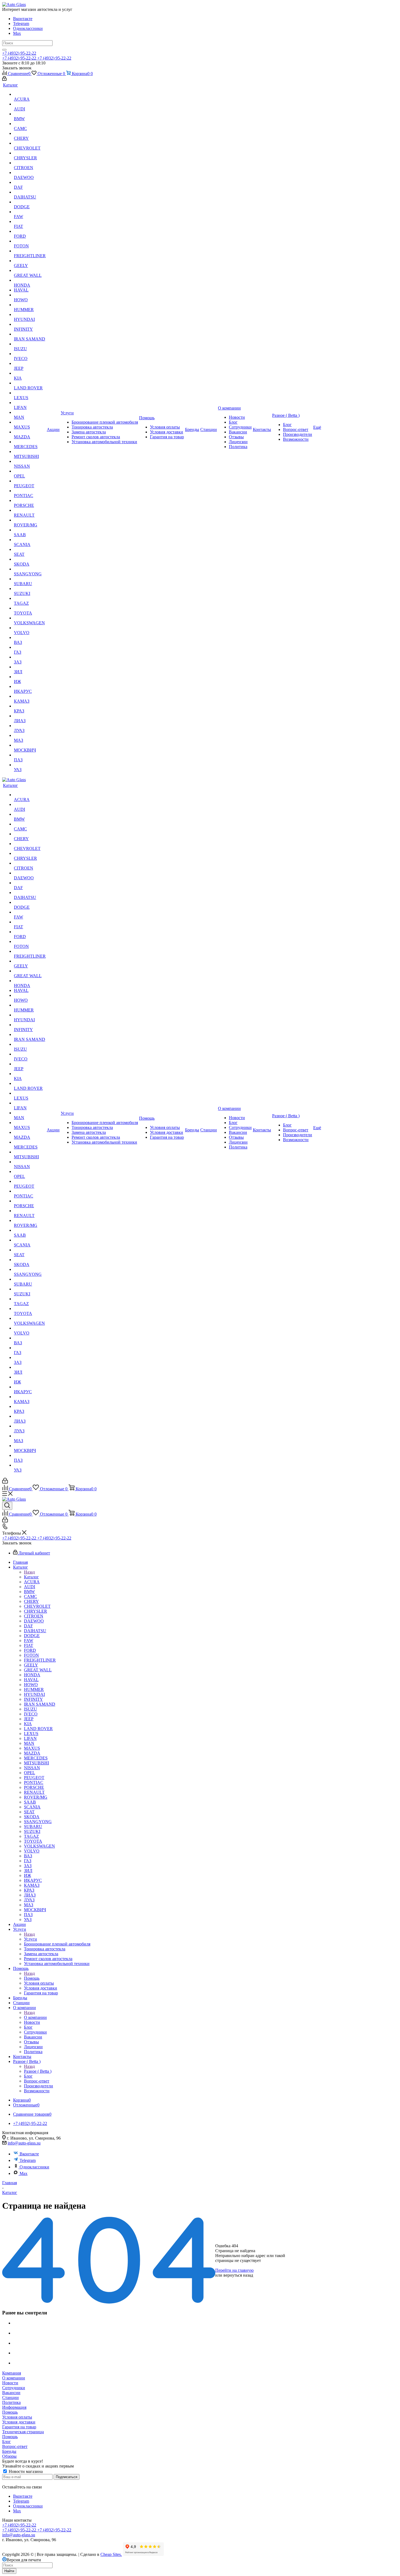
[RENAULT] (30, 510)
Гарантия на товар (19, 2427)
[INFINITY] (30, 324)
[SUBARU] (30, 579)
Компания (12, 2373)
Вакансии (11, 2393)
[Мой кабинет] (4, 79)
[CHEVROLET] (30, 143)
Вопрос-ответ (15, 2446)
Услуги (30, 1939)
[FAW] (30, 212)
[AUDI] (30, 104)
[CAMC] (30, 124)
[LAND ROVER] (30, 383)
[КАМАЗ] (30, 696)
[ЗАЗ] (30, 657)
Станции (10, 2397)
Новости (10, 2383)
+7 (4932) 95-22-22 (19, 53)
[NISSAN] (30, 461)
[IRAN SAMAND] (30, 334)
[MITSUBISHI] (30, 452)
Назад (29, 1572)
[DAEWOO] (30, 173)
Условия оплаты (17, 2417)
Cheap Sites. (111, 2554)
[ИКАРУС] (30, 687)
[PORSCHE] (30, 501)
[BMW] (30, 114)
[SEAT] (30, 550)
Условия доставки (19, 2422)
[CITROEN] (30, 163)
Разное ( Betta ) (38, 2071)
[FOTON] (30, 241)
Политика (11, 2402)
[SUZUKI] (30, 589)
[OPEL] (30, 471)
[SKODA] (30, 559)
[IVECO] (30, 354)
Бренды (9, 2451)
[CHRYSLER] (30, 153)
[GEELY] (30, 261)
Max (17, 33)
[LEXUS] (30, 393)
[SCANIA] (30, 540)
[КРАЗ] (30, 706)
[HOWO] (30, 295)
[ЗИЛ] (30, 667)
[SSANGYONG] (30, 569)
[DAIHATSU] (30, 192)
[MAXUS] (30, 422)
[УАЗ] (30, 765)
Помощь (32, 1978)
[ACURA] (30, 94)
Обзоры (9, 2456)
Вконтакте (23, 19)
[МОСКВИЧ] (30, 745)
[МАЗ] (30, 735)
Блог (7, 2442)
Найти (9, 2571)
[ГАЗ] (30, 647)
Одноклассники (28, 28)
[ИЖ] (30, 677)
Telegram (21, 24)
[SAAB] (30, 530)
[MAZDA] (30, 432)
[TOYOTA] (30, 608)
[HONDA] (30, 280)
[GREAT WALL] (30, 271)
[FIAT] (30, 222)
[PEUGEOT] (30, 481)
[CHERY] (30, 134)
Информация (14, 2407)
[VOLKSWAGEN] (30, 618)
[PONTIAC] (30, 491)
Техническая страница (23, 2432)
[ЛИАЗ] (30, 716)
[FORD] (30, 231)
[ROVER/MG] (30, 520)
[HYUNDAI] (30, 315)
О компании (35, 2017)
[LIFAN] (30, 403)
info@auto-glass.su (24, 2143)
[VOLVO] (30, 628)
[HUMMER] (30, 305)
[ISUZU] (30, 344)
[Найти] (4, 50)
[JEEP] (30, 364)
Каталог (31, 1577)
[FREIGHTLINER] (30, 251)
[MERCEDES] (30, 442)
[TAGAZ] (30, 598)
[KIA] (30, 373)
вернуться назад (238, 2275)
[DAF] (30, 182)
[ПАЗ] (30, 755)
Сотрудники (14, 2388)
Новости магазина (25, 2471)
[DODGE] (30, 202)
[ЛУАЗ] (30, 726)
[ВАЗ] (30, 638)
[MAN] (30, 412)
